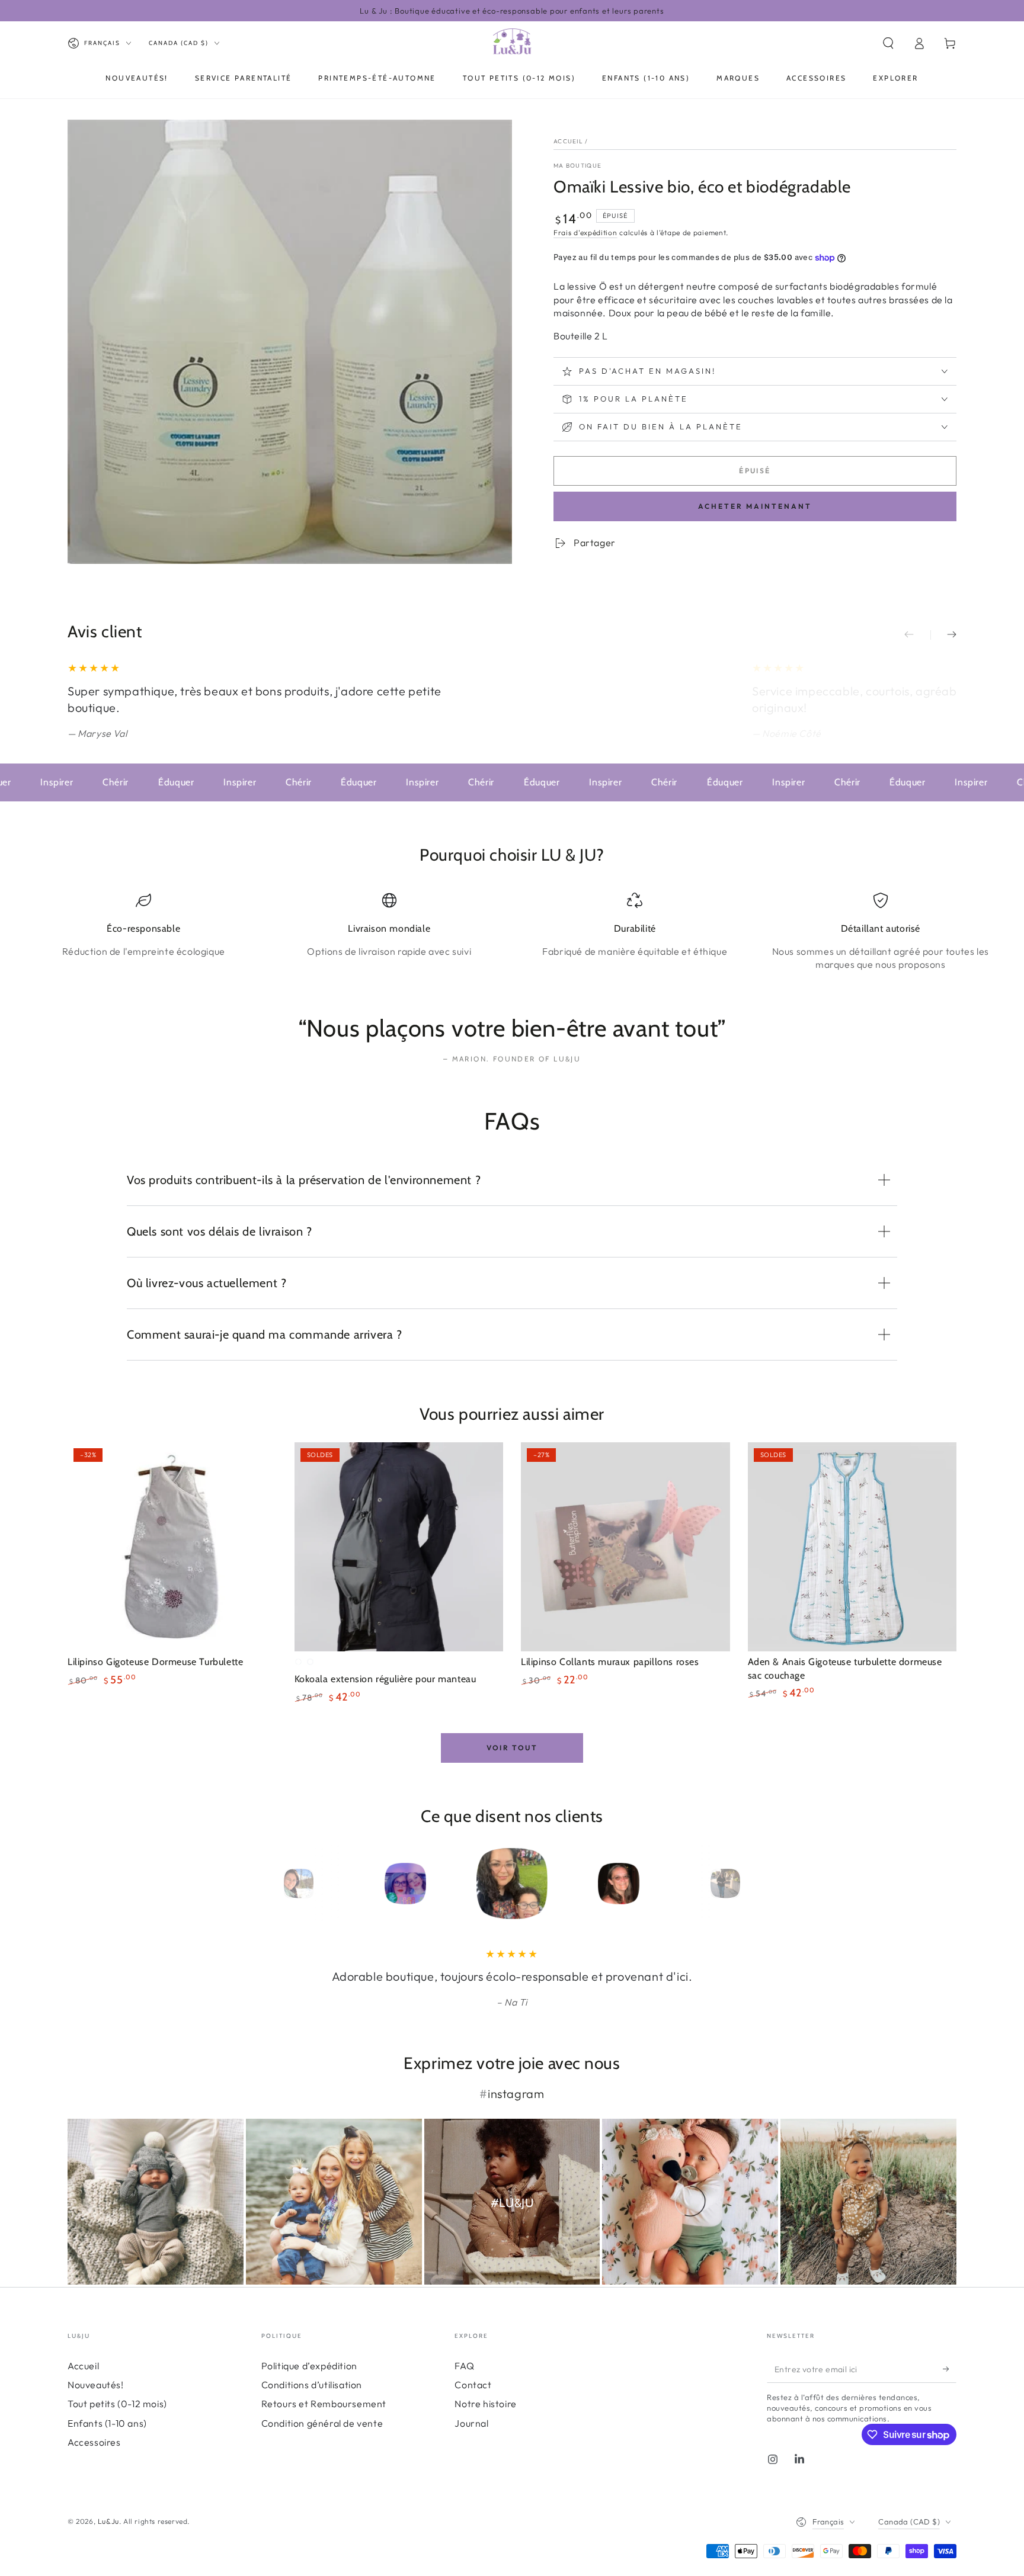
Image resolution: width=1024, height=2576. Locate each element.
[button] (888, 43)
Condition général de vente (322, 2423)
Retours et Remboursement (324, 2404)
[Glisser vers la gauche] (917, 635)
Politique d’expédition (309, 2366)
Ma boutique (577, 166)
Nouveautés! (96, 2385)
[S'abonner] (950, 2369)
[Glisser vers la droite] (943, 635)
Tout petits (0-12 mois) (117, 2404)
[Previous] (272, 1884)
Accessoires (94, 2442)
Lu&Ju (108, 2521)
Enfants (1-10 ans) (107, 2423)
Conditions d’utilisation (312, 2385)
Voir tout (512, 1748)
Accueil (568, 141)
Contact (473, 2385)
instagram (516, 2094)
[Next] (752, 1884)
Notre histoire (485, 2404)
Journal (471, 2423)
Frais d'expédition (585, 232)
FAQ (464, 2366)
